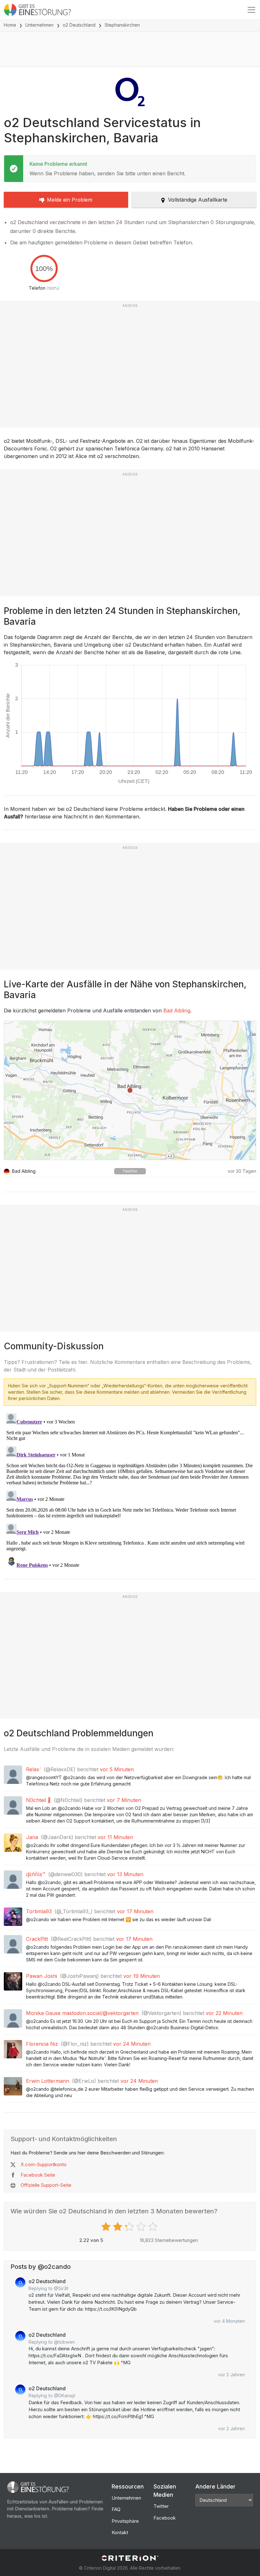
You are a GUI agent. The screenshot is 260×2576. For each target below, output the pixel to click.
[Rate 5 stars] (154, 2227)
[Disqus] (130, 1490)
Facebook (165, 2518)
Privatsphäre (125, 2521)
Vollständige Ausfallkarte (198, 200)
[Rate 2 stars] (118, 2227)
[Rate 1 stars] (107, 2227)
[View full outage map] (130, 1090)
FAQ (116, 2509)
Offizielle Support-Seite (46, 2185)
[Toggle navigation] (251, 10)
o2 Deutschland (79, 25)
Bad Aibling (177, 1010)
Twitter (161, 2506)
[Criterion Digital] (130, 2558)
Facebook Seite (38, 2175)
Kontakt (120, 2532)
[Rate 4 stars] (142, 2227)
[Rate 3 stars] (130, 2227)
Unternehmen (39, 25)
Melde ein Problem (70, 200)
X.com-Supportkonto (44, 2164)
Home (10, 25)
